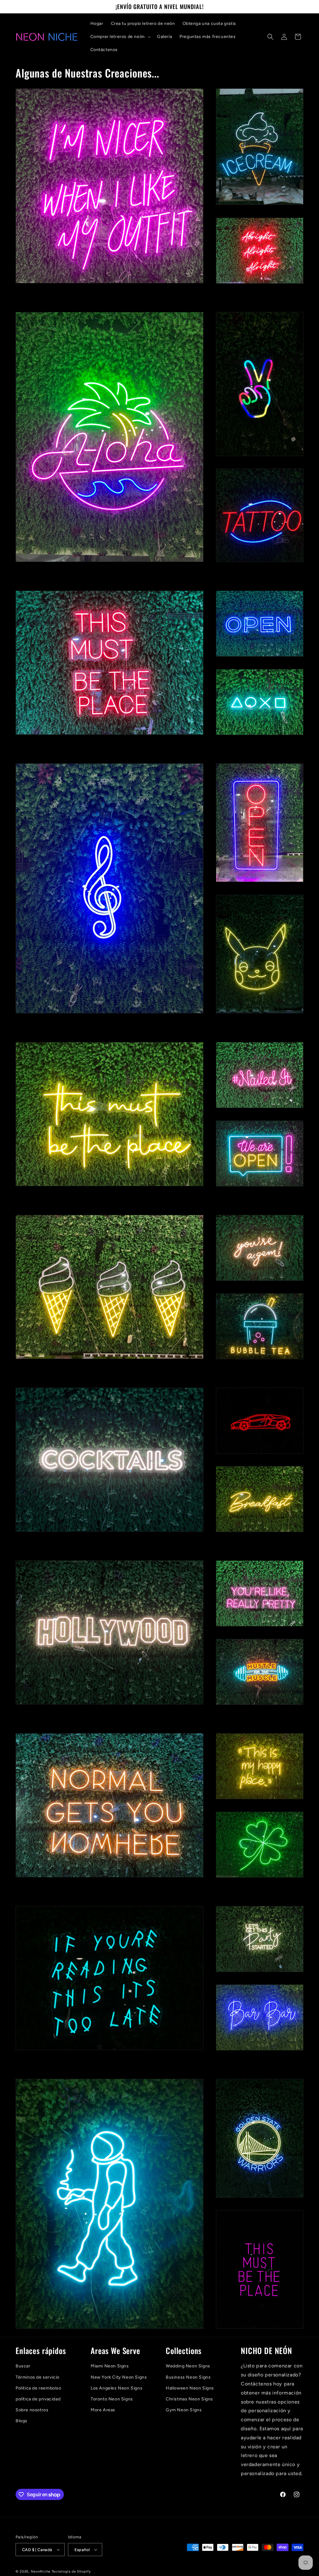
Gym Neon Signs (184, 2410)
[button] (120, 37)
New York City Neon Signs (119, 2377)
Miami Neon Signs (110, 2366)
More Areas (103, 2410)
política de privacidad (38, 2399)
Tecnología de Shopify (71, 2571)
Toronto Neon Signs (112, 2399)
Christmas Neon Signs (189, 2399)
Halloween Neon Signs (190, 2388)
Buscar (23, 2366)
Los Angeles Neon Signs (117, 2388)
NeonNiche (41, 2571)
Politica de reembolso (38, 2388)
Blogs (21, 2421)
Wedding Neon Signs (188, 2366)
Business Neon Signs (188, 2377)
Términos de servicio (38, 2377)
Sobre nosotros (32, 2410)
